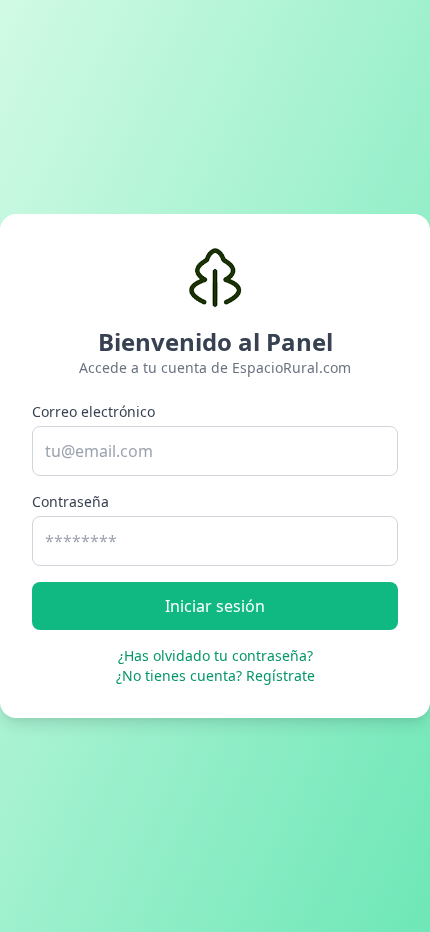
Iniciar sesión (215, 606)
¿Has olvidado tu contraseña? (215, 655)
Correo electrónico (93, 411)
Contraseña (70, 501)
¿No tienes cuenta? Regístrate (215, 675)
